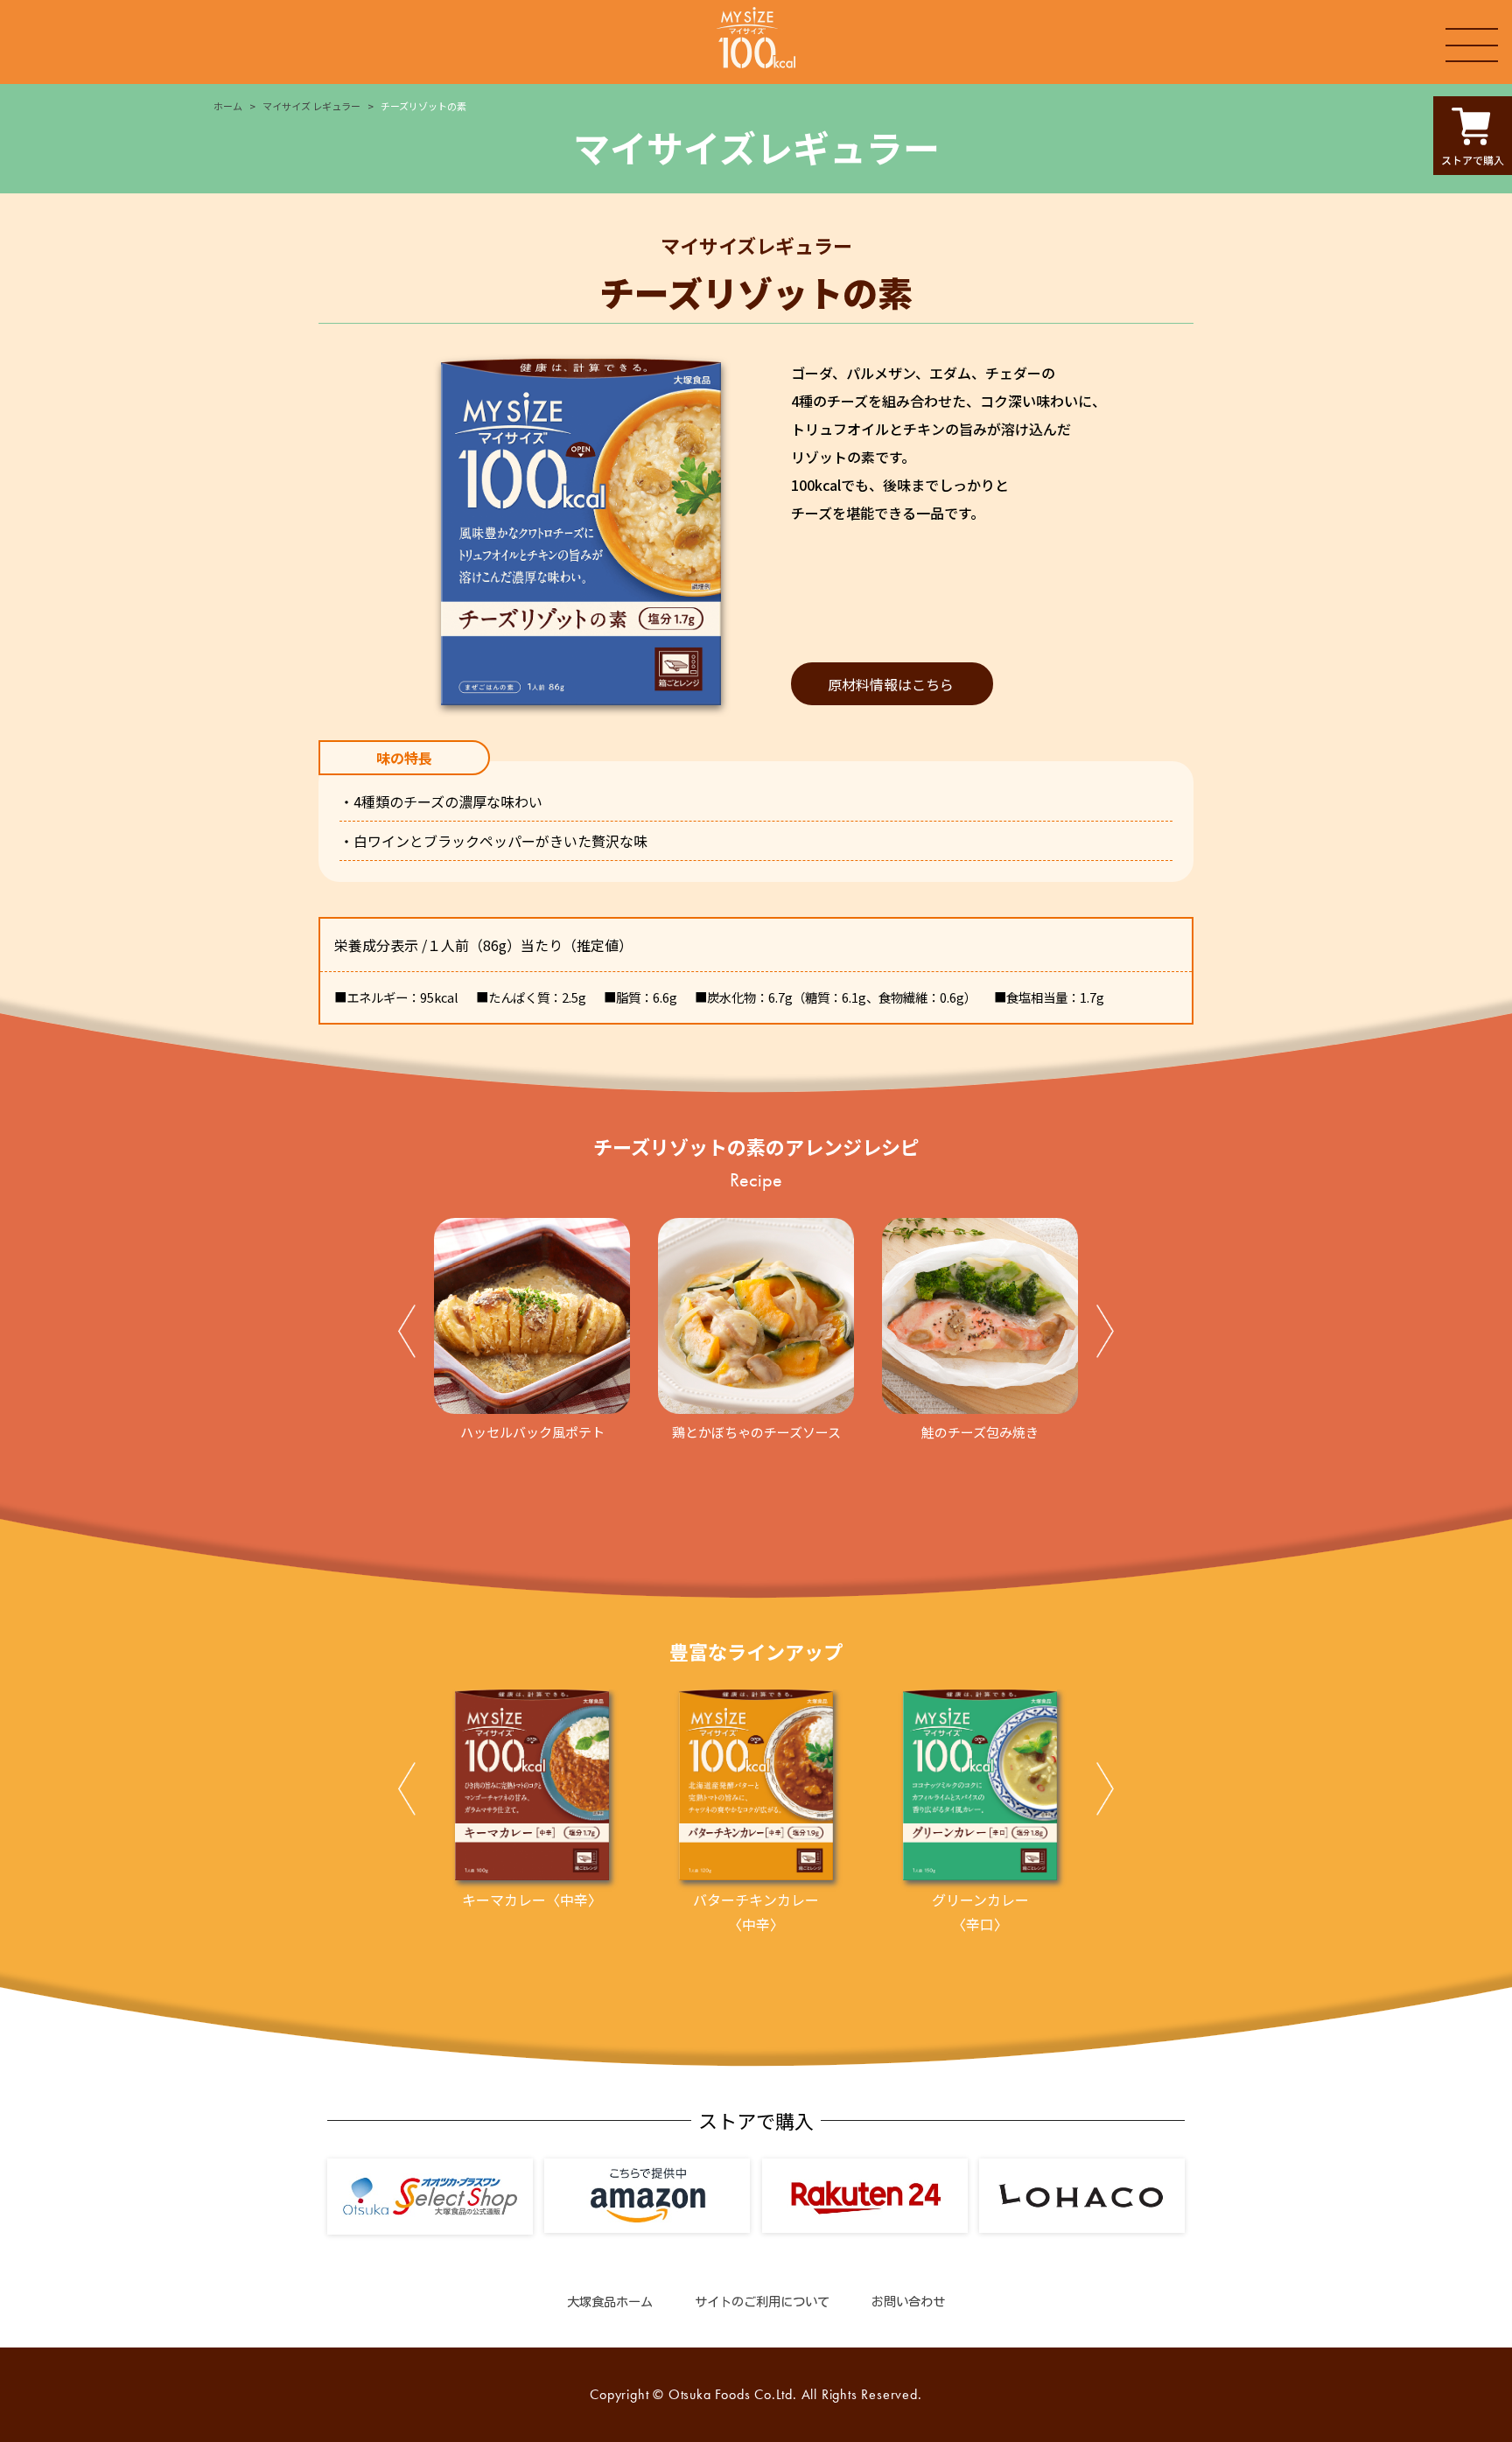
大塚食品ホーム (610, 2302)
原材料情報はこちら (891, 684)
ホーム (228, 106)
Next (1105, 1335)
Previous (407, 1335)
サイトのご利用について (762, 2302)
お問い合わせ (908, 2302)
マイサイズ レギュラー (311, 106)
